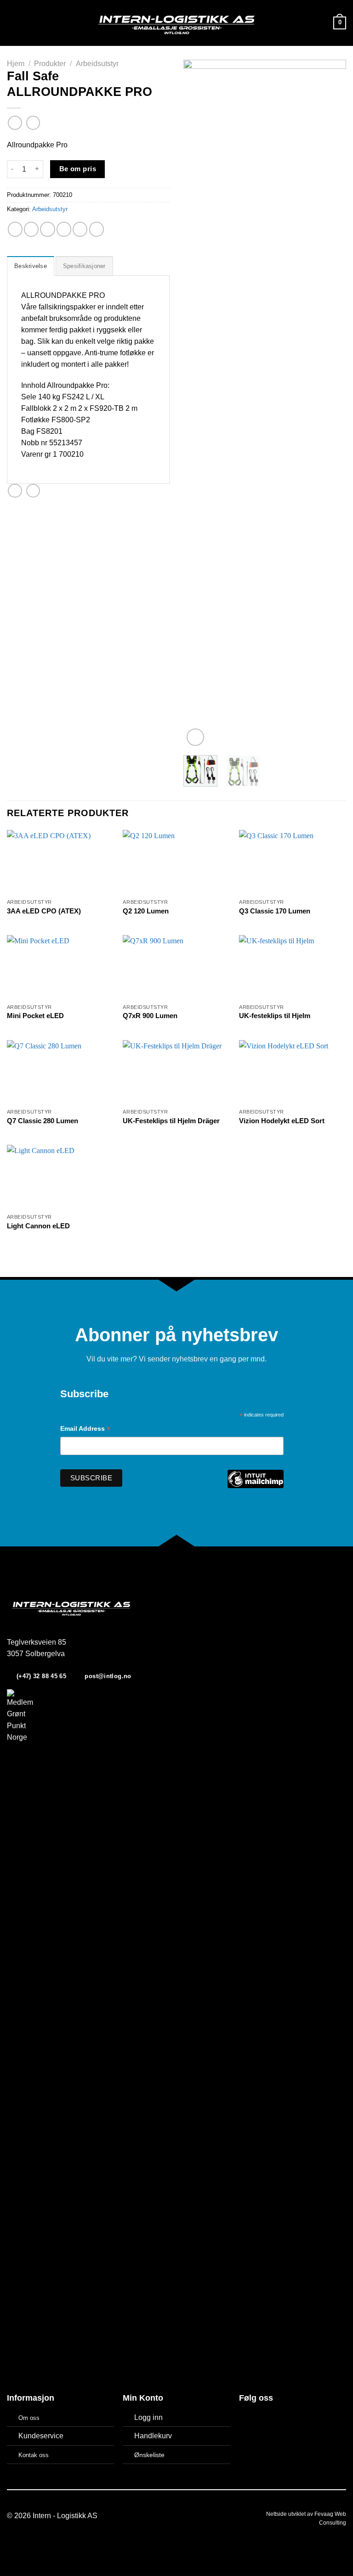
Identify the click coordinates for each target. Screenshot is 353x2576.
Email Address (85, 1430)
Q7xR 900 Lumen (150, 1016)
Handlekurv (153, 2436)
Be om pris (78, 169)
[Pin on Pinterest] (80, 229)
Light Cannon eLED (38, 1226)
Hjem (16, 64)
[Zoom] (195, 737)
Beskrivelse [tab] (31, 266)
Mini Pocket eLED (35, 1016)
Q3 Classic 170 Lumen (275, 911)
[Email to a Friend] (64, 229)
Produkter (50, 64)
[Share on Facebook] (31, 229)
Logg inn (148, 2417)
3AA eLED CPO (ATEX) (44, 911)
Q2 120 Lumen (146, 911)
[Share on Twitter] (47, 229)
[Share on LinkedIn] (97, 229)
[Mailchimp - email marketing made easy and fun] (255, 1486)
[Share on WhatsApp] (15, 229)
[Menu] (12, 23)
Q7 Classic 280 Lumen (43, 1121)
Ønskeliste (149, 2455)
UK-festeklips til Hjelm (275, 1016)
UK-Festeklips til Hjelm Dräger (171, 1121)
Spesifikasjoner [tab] (84, 266)
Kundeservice (41, 2436)
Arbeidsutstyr (97, 64)
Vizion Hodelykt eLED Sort (282, 1121)
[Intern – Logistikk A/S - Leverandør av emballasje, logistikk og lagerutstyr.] (176, 23)
